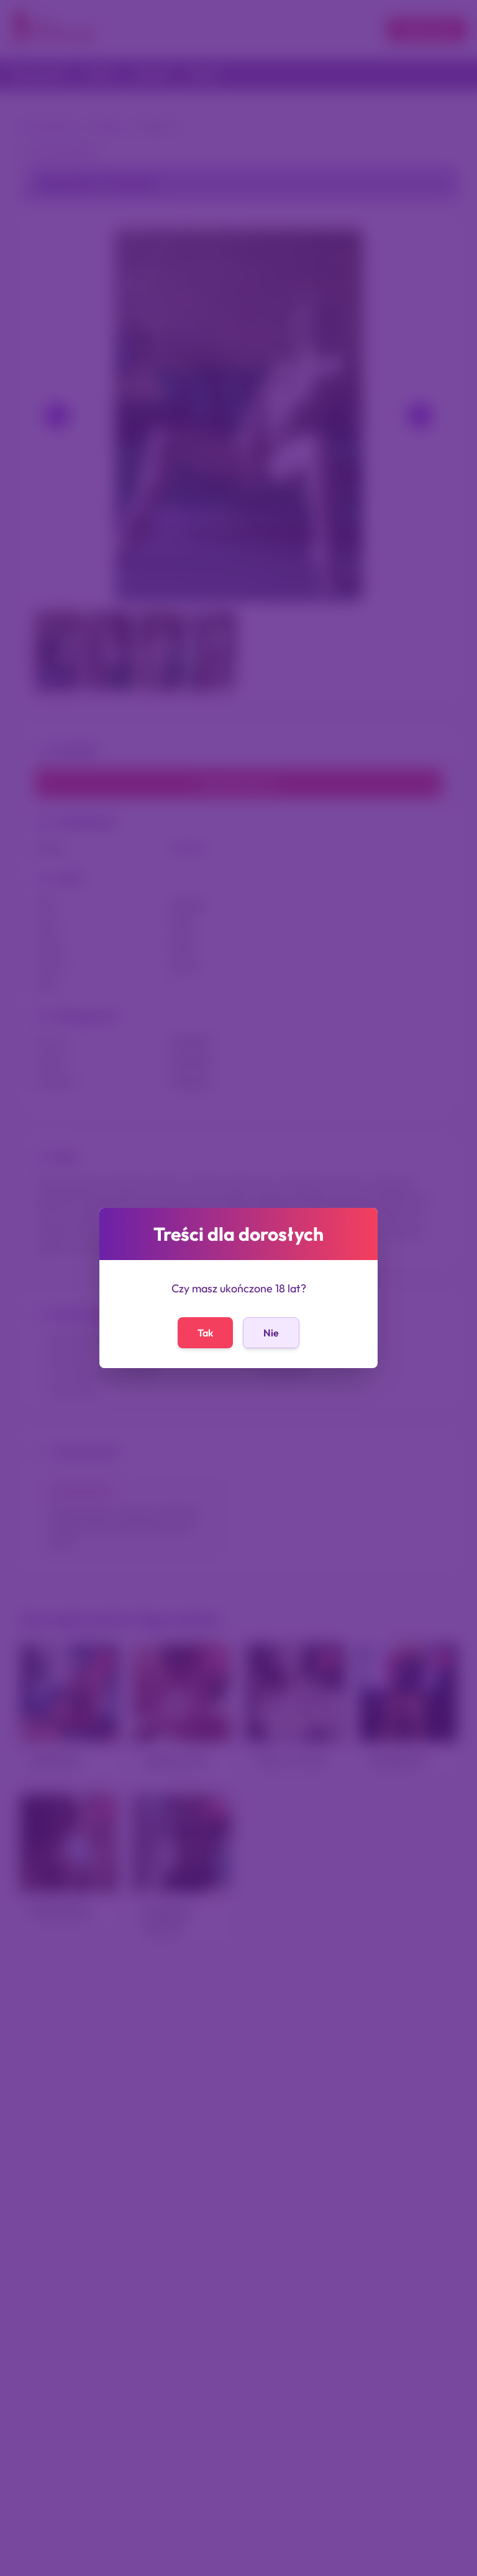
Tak (205, 1333)
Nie (271, 1333)
